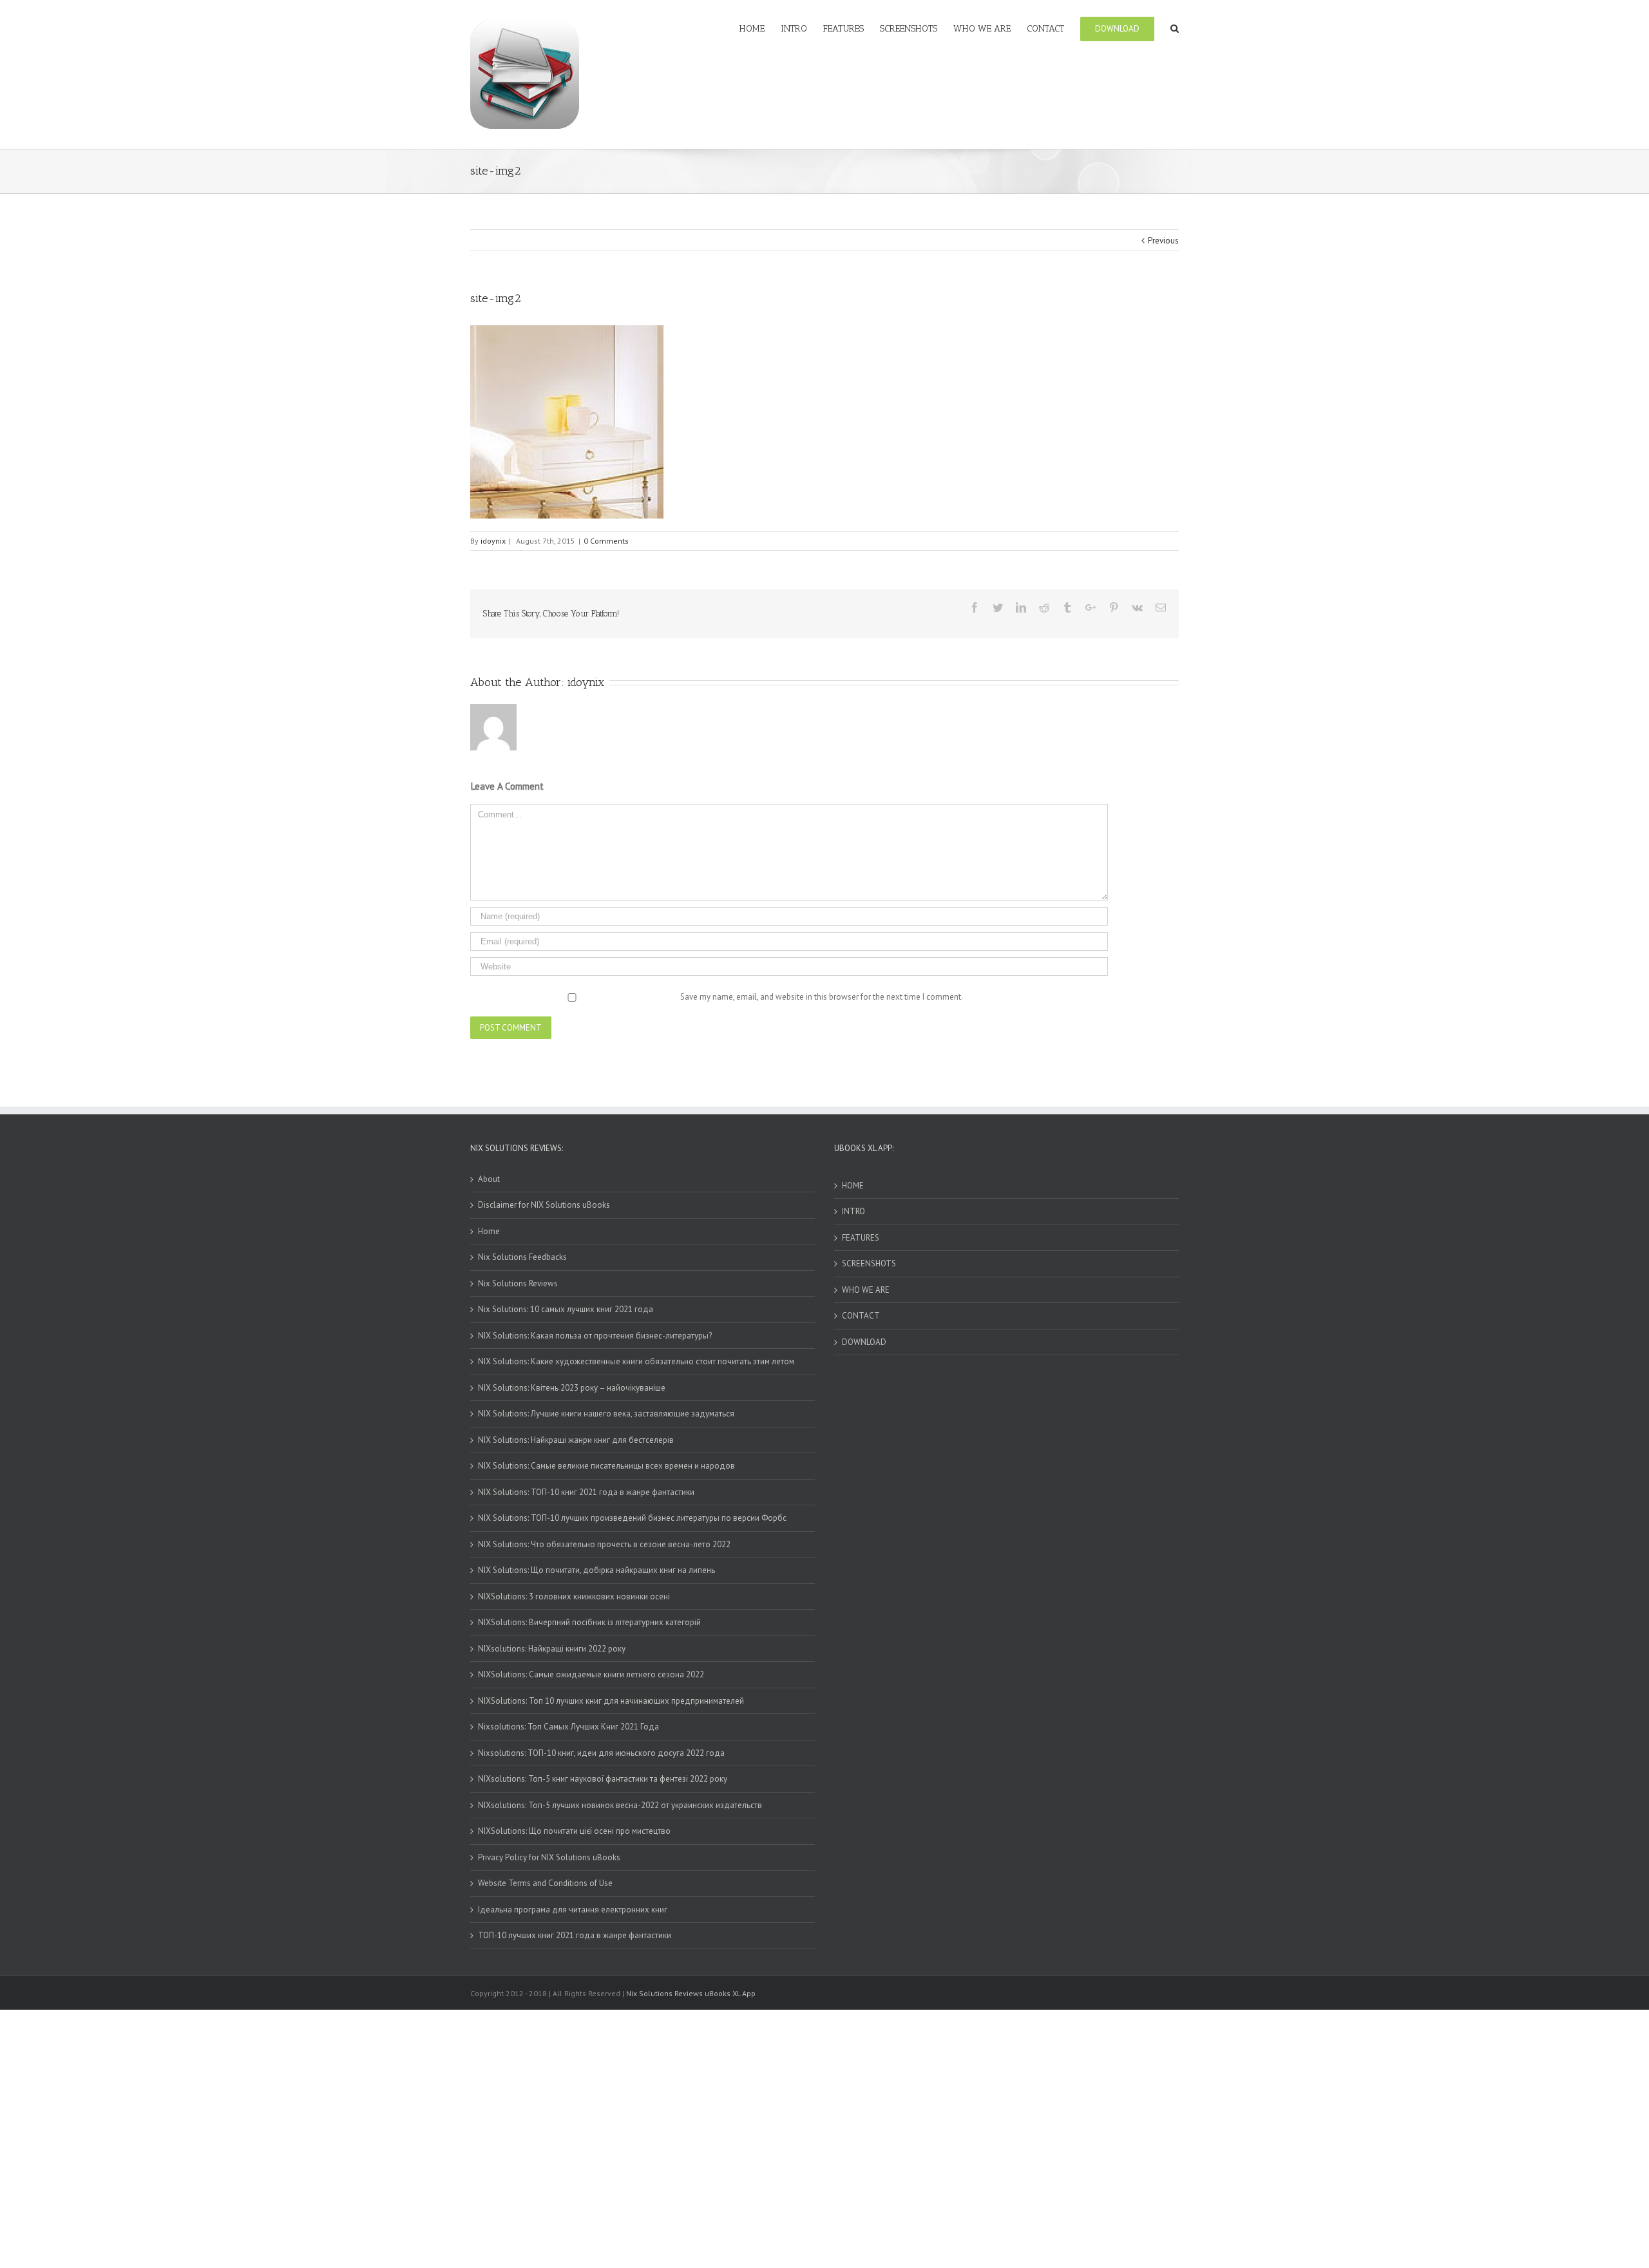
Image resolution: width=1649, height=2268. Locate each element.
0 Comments (606, 541)
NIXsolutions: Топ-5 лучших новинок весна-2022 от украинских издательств (620, 1805)
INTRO (853, 1211)
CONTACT (861, 1316)
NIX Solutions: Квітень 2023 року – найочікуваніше (572, 1388)
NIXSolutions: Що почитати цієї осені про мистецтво (574, 1831)
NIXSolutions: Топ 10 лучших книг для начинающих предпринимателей (611, 1701)
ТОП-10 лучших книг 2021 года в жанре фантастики (575, 1935)
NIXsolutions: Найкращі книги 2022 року (552, 1649)
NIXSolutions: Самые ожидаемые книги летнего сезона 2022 (591, 1674)
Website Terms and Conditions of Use (545, 1883)
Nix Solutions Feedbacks (522, 1257)
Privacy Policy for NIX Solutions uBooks (549, 1857)
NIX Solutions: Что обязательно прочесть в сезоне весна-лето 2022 (604, 1544)
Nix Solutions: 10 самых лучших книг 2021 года (566, 1309)
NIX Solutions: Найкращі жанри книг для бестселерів (576, 1440)
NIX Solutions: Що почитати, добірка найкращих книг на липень (596, 1570)
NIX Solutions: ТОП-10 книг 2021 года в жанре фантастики (586, 1492)
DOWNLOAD (864, 1342)
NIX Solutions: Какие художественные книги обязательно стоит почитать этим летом (636, 1361)
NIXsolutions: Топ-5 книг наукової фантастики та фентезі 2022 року (603, 1779)
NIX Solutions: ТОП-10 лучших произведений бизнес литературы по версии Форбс (632, 1518)
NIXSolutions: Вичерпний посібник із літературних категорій (589, 1622)
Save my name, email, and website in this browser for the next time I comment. (822, 997)
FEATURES (861, 1238)
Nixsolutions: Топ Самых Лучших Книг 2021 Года (568, 1727)
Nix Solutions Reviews (518, 1283)
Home (489, 1231)
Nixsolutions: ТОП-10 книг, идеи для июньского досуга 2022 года (601, 1753)
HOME (853, 1186)
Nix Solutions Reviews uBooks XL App (691, 1993)
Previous (1163, 241)
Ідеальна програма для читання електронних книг (573, 1910)
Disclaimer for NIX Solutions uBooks (544, 1205)
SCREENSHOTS (869, 1263)
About (489, 1179)
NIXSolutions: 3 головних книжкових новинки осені (574, 1596)
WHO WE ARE (866, 1290)
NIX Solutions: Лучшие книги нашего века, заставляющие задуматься (606, 1414)
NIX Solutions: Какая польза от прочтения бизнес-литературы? (595, 1336)
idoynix (493, 541)
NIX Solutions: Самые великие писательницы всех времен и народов (606, 1466)
